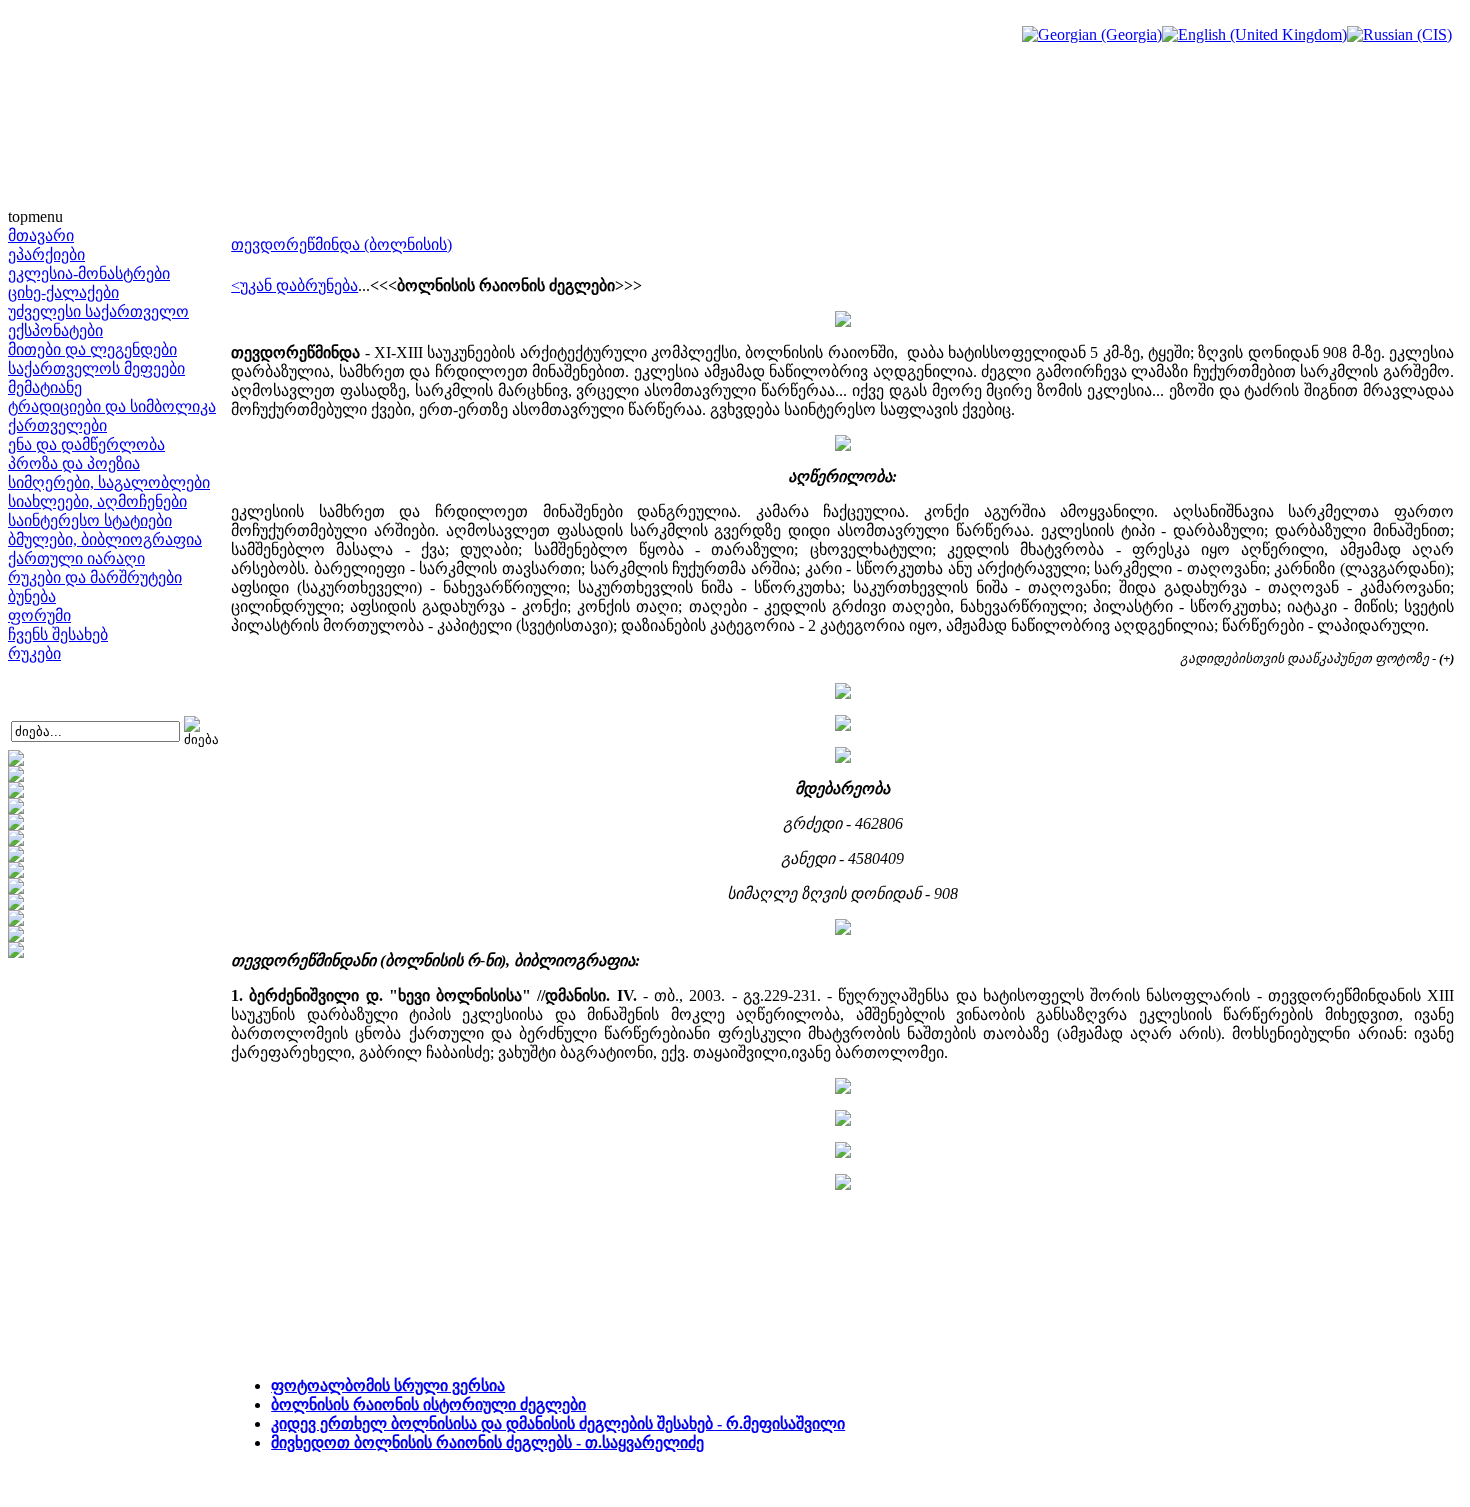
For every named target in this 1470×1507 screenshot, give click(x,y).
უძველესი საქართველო (98, 311)
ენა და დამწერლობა (86, 444)
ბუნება (32, 596)
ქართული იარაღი (76, 558)
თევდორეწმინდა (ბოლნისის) (341, 244)
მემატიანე (45, 387)
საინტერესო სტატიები (90, 520)
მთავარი (41, 235)
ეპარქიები (46, 254)
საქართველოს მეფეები (96, 368)
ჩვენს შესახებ (58, 634)
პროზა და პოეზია (74, 463)
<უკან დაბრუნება (294, 285)
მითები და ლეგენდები (92, 349)
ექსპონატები (55, 330)
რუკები (34, 653)
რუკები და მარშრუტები (95, 577)
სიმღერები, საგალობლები (109, 482)
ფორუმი (39, 615)
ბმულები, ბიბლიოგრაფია (105, 539)
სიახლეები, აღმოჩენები (97, 501)
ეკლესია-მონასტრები (89, 273)
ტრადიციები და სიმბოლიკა (112, 406)
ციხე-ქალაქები (63, 292)
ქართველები (57, 425)
